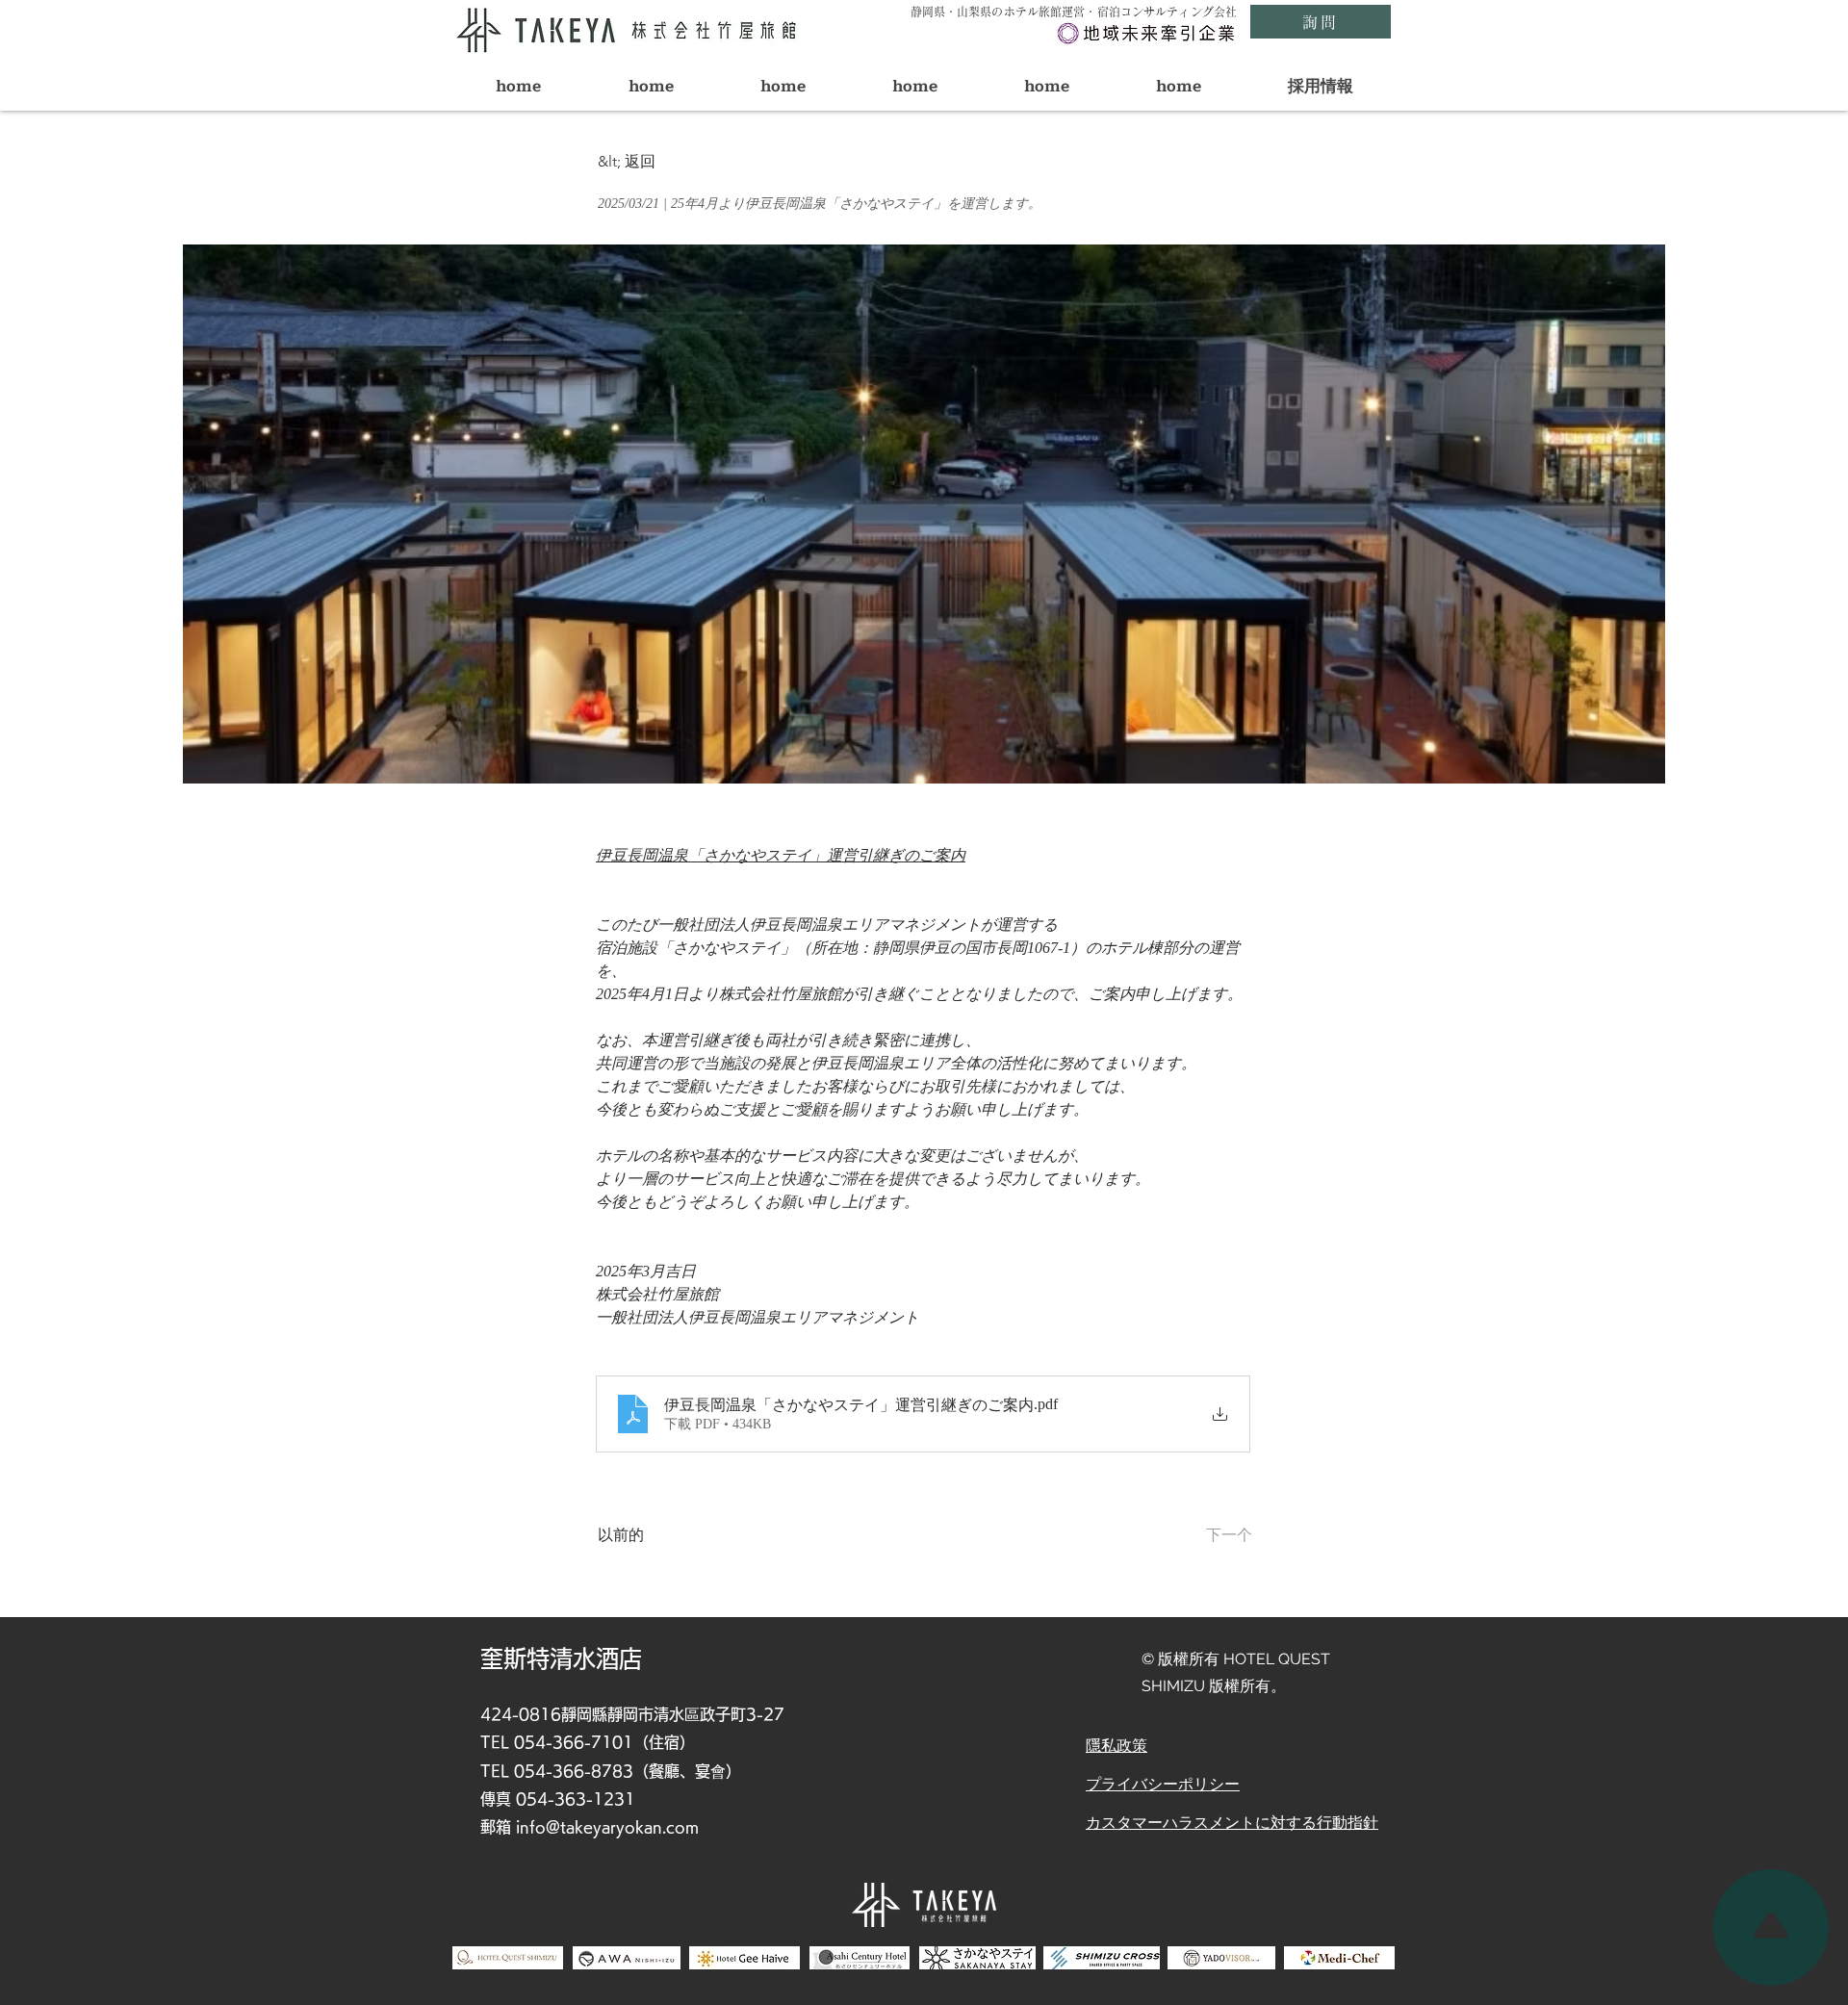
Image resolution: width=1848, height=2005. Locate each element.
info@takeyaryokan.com (607, 1827)
